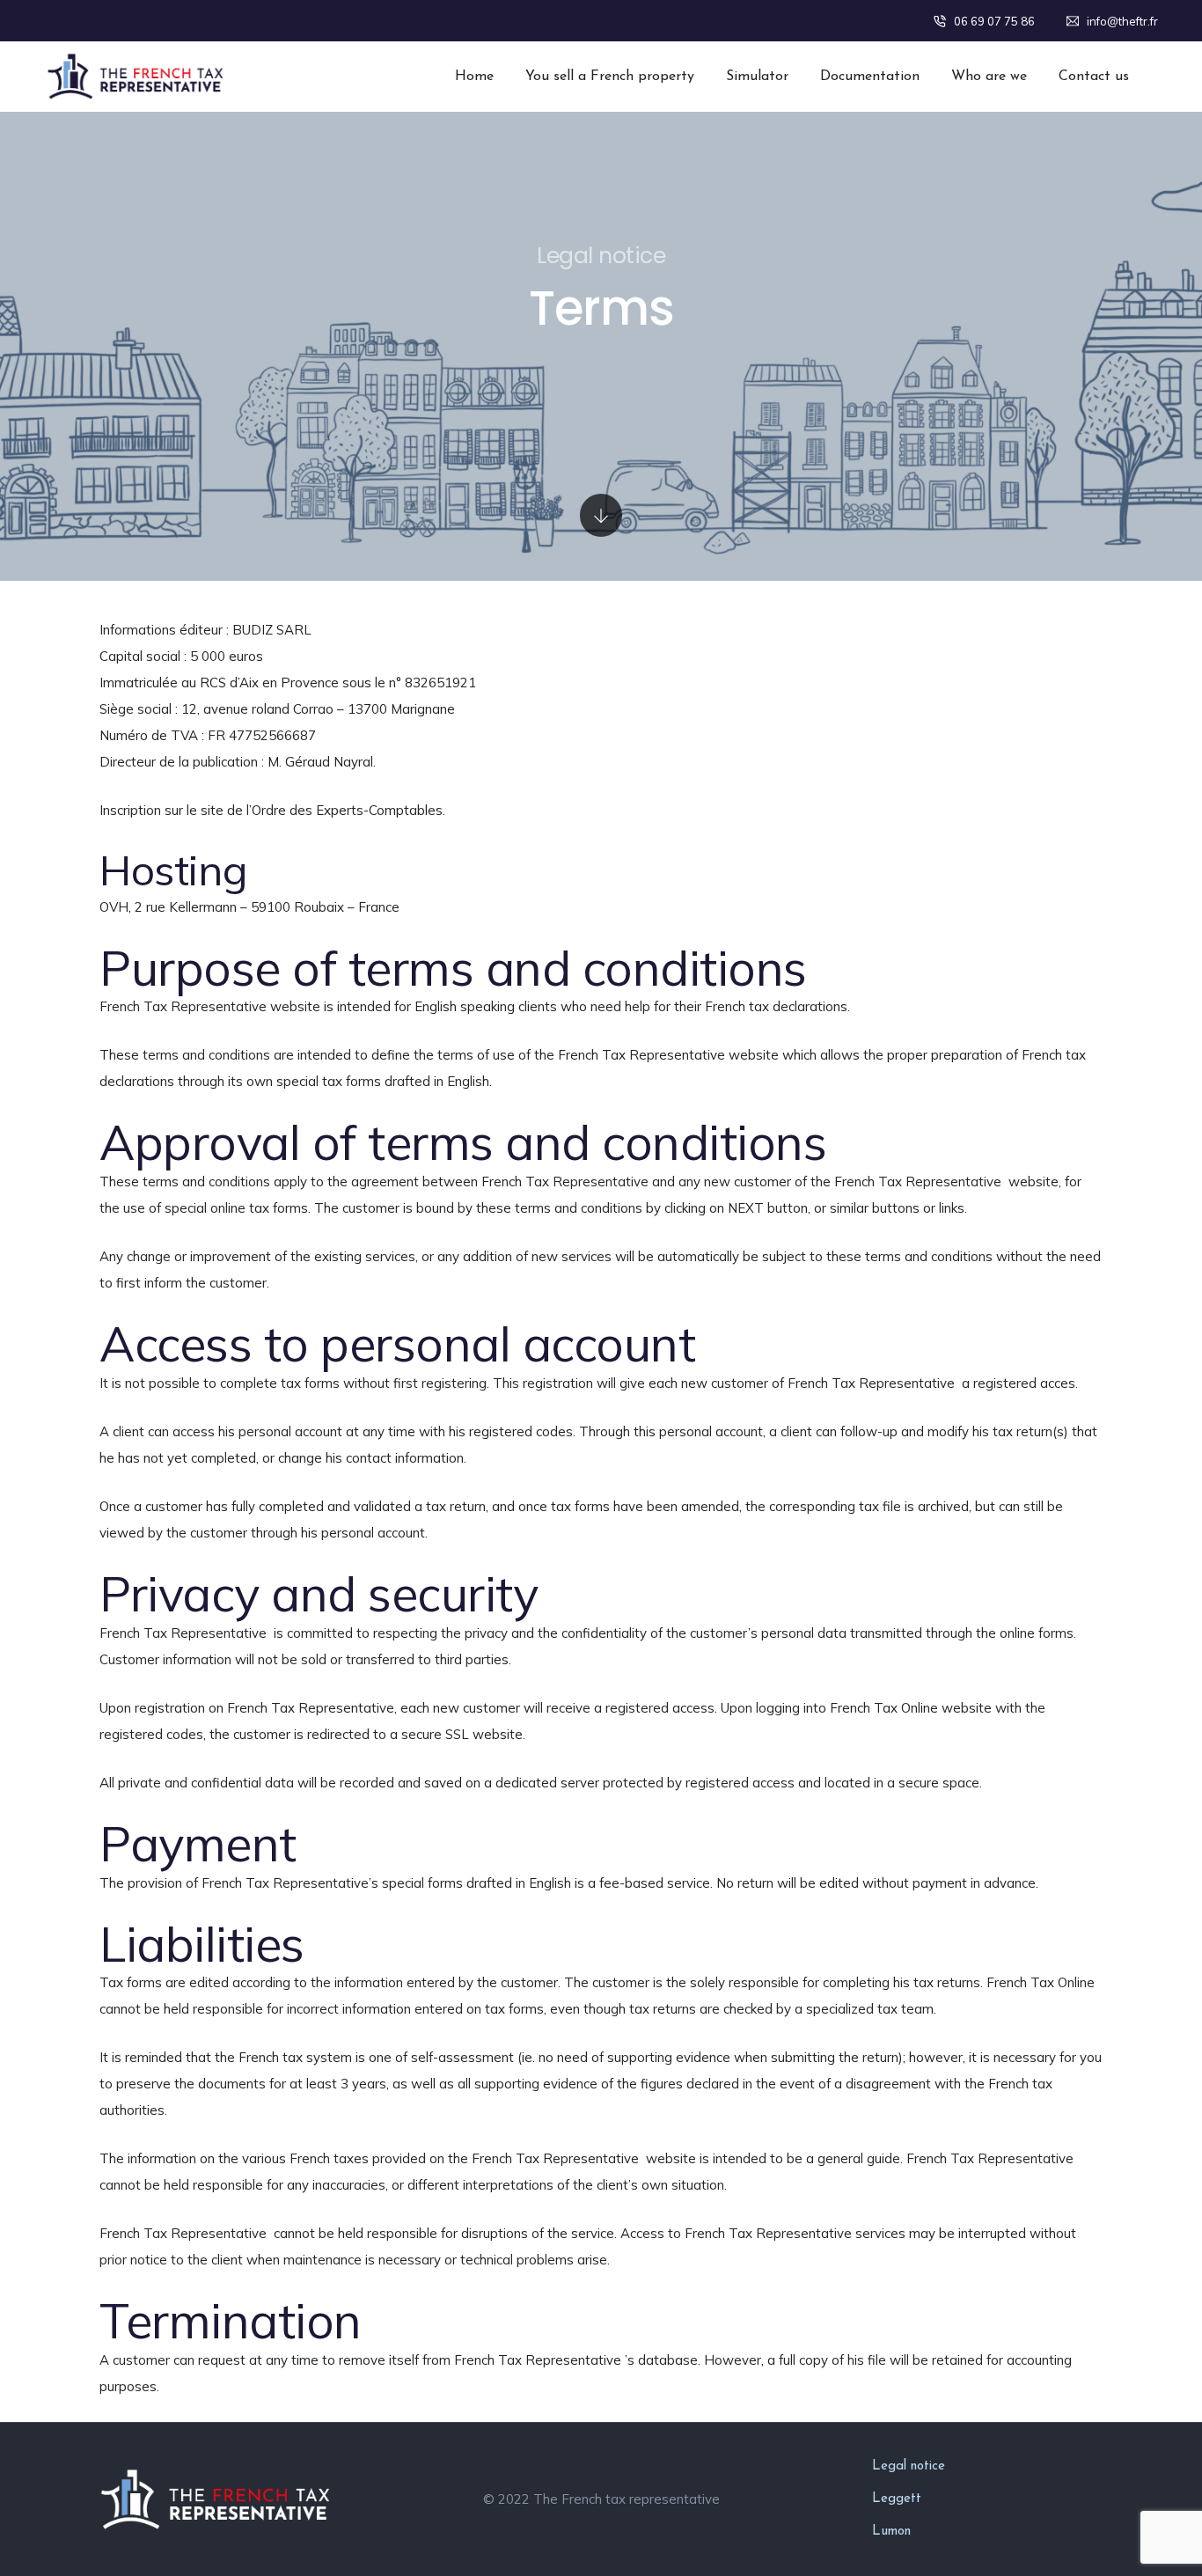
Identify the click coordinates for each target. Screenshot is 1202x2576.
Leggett (897, 2499)
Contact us (1094, 77)
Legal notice (909, 2466)
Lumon (891, 2532)
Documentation (870, 77)
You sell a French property (610, 77)
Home (474, 77)
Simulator (757, 77)
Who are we (989, 77)
